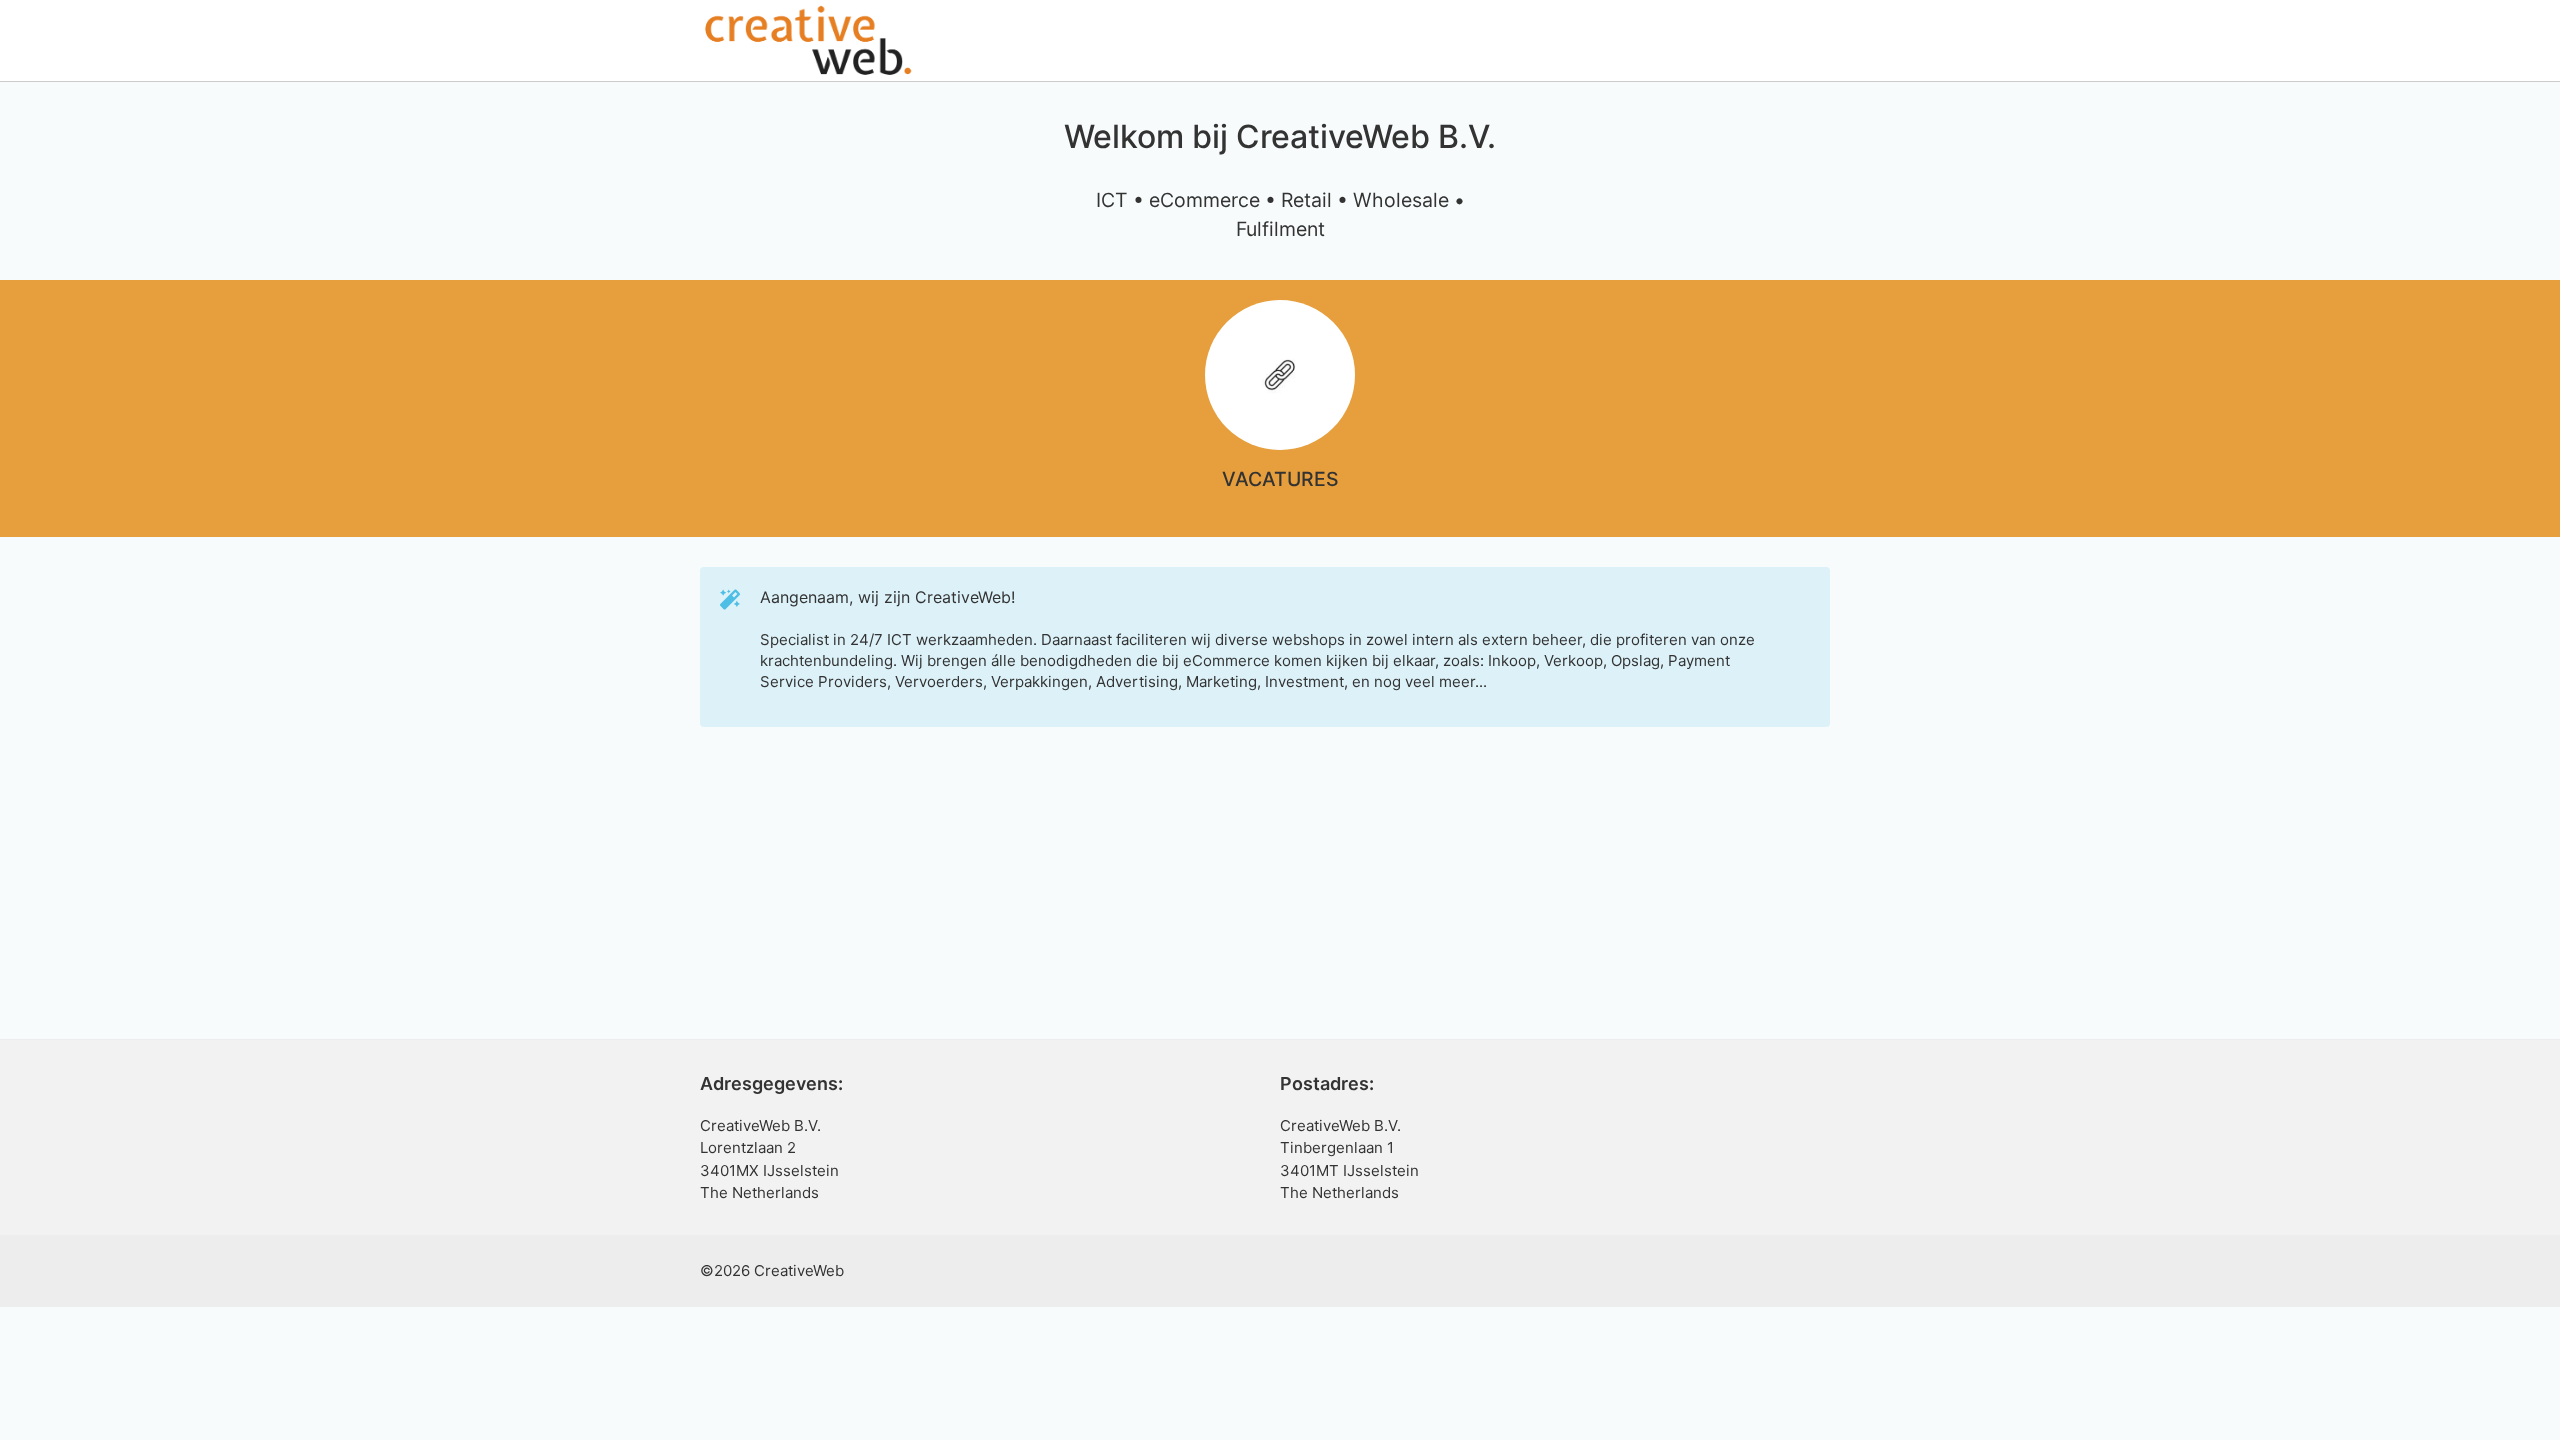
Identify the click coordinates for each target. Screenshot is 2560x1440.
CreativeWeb (799, 1270)
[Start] (808, 39)
